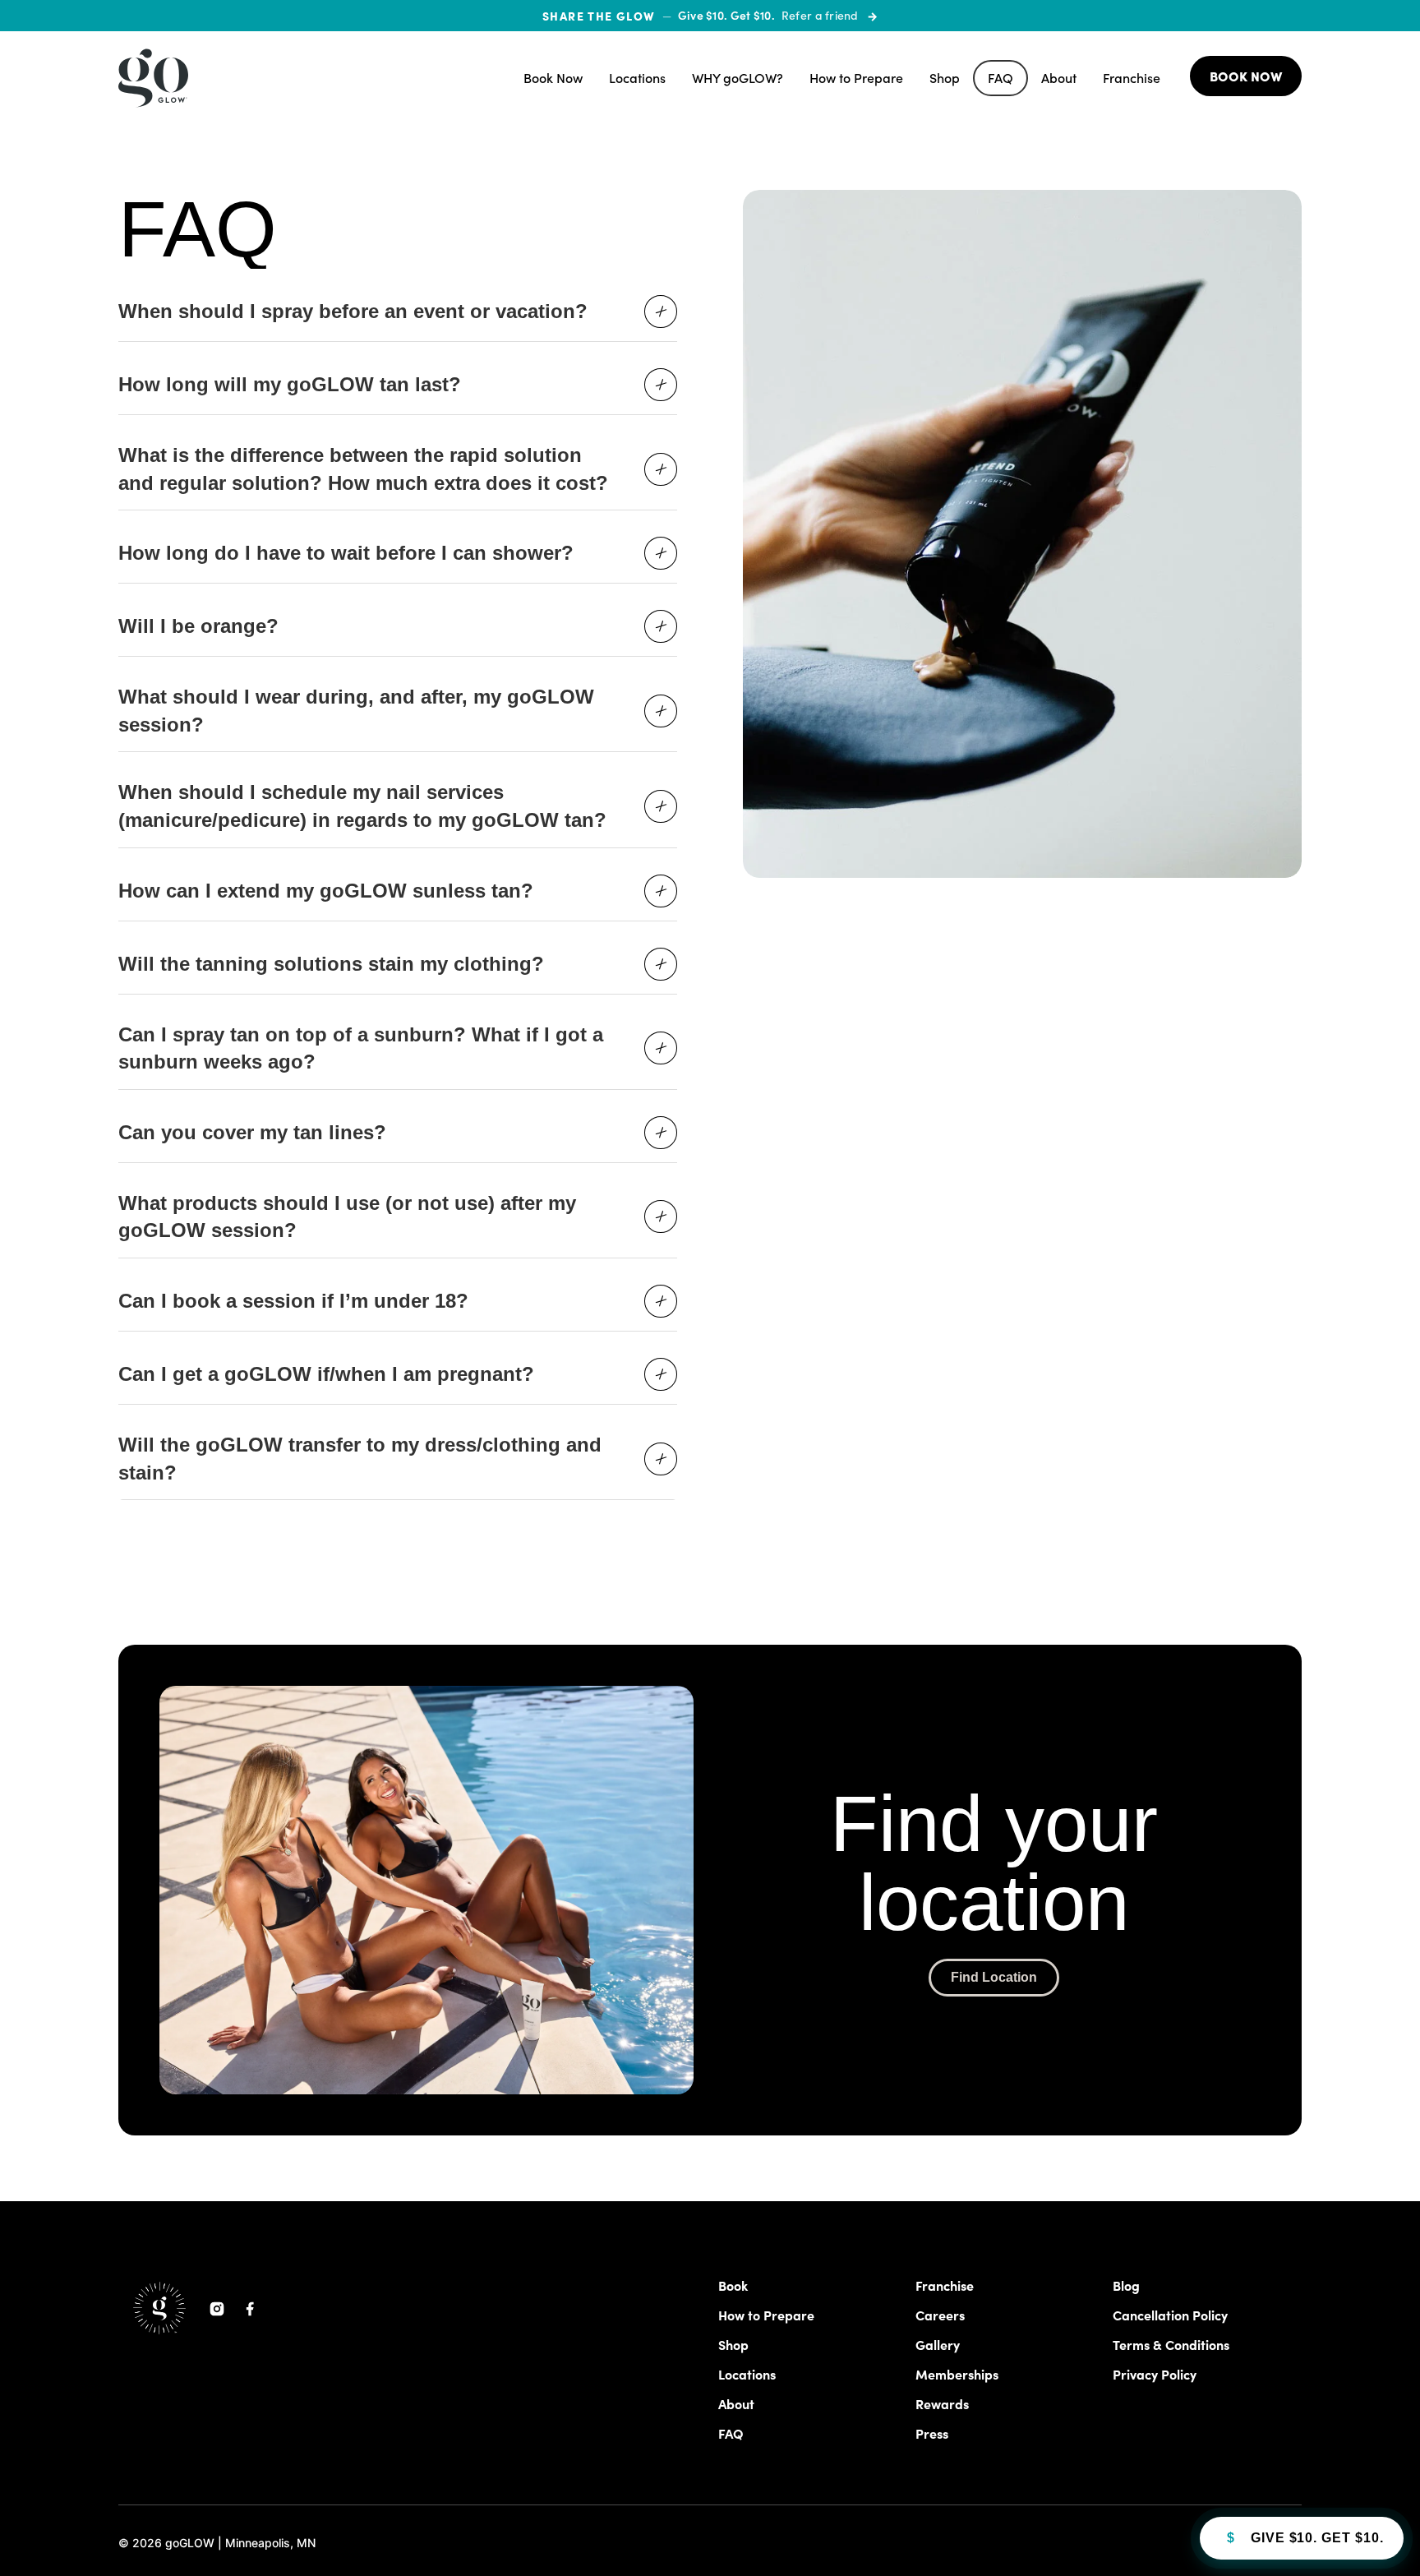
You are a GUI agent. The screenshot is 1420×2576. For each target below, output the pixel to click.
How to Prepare (856, 78)
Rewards (942, 2403)
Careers (940, 2315)
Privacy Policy (1155, 2374)
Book (733, 2285)
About (1059, 78)
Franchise (1132, 78)
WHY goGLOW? (738, 78)
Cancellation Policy (1170, 2315)
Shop (945, 78)
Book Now (553, 78)
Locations (637, 78)
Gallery (938, 2344)
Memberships (957, 2374)
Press (932, 2433)
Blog (1126, 2285)
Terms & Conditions (1171, 2344)
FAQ (1000, 78)
